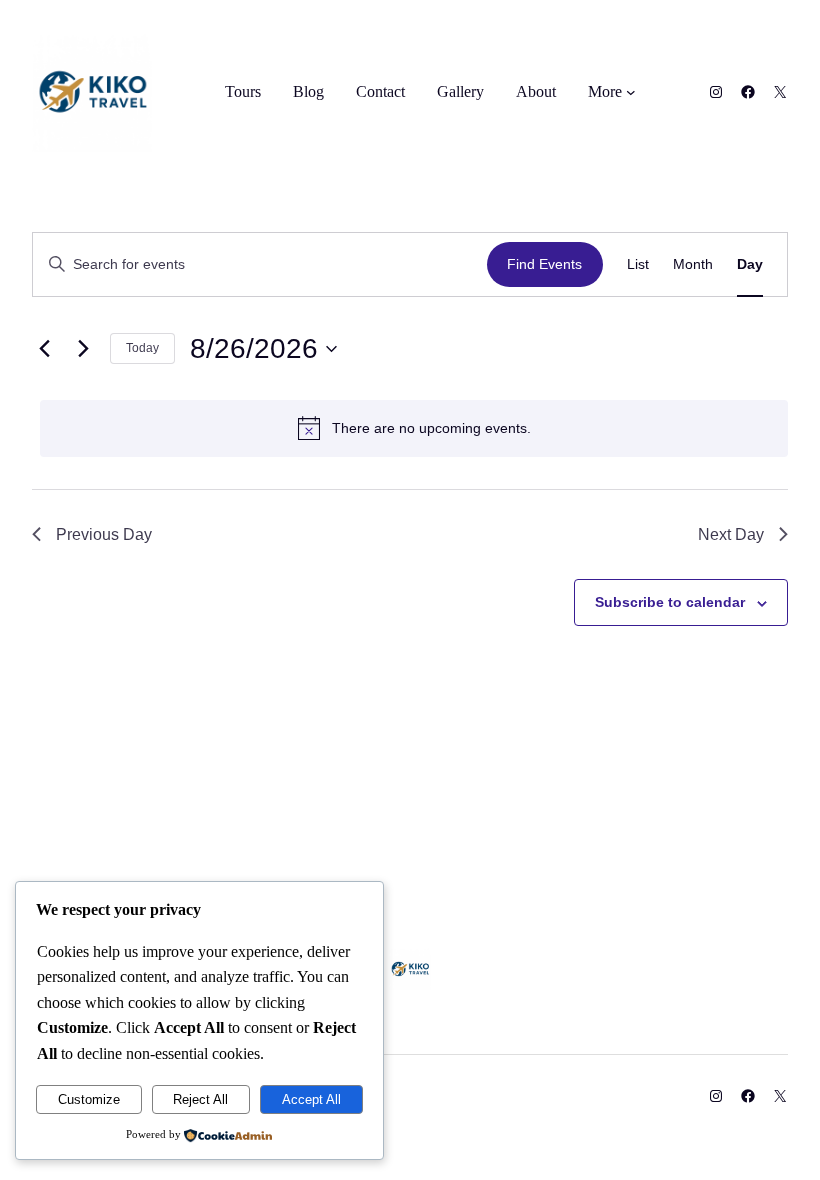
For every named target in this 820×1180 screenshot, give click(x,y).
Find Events (544, 264)
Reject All (200, 1099)
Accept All (311, 1099)
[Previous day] (44, 349)
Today (142, 348)
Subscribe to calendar (670, 602)
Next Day (731, 534)
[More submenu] (631, 92)
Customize (89, 1099)
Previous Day (104, 534)
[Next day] (83, 349)
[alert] (414, 428)
